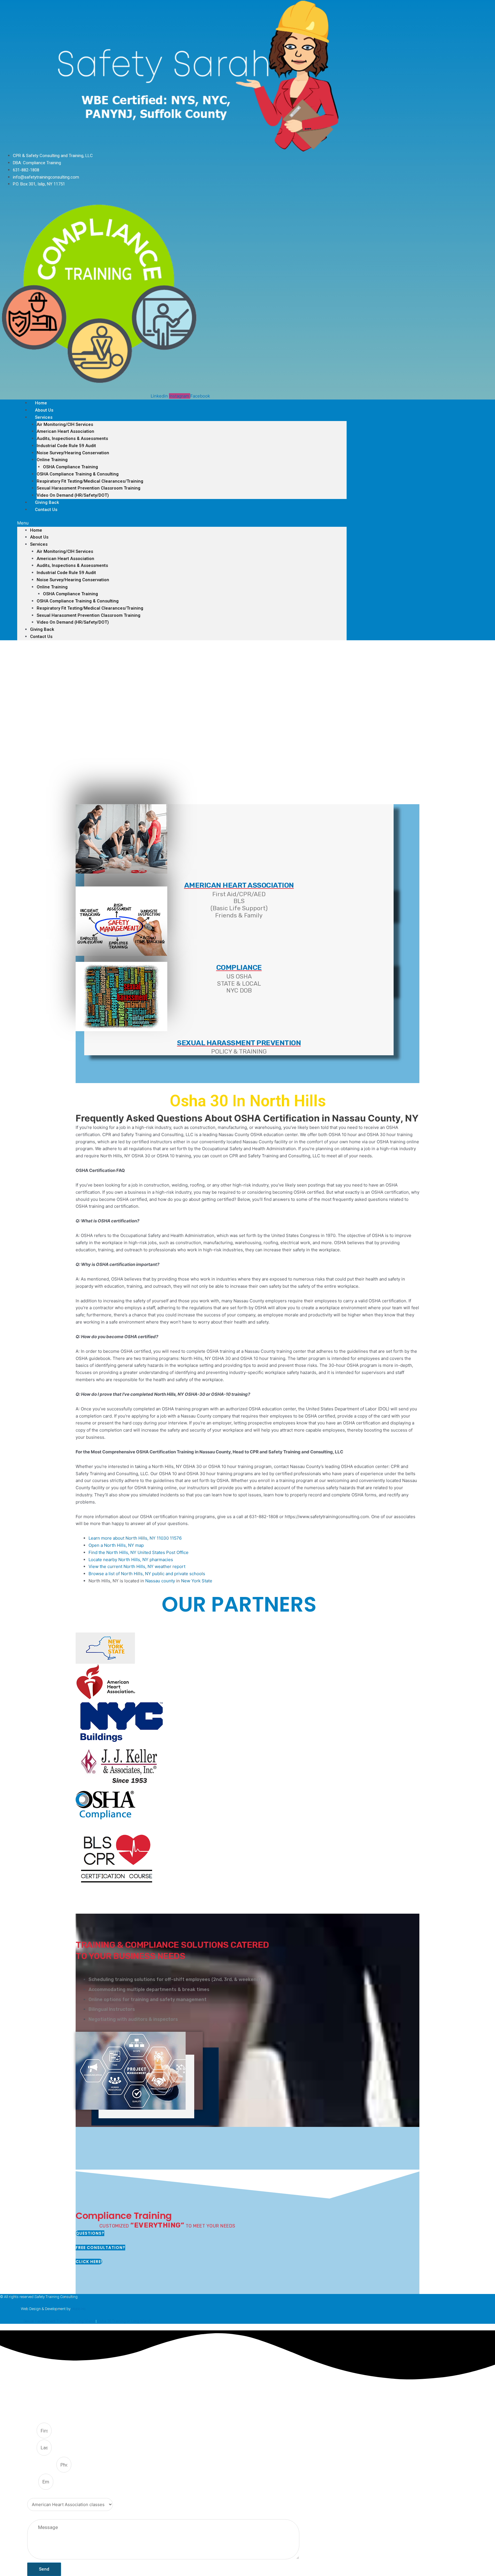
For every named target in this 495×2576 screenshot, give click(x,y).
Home (36, 530)
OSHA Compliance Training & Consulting (78, 474)
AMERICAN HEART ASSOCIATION (239, 885)
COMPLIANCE (239, 967)
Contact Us (46, 510)
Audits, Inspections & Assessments (72, 439)
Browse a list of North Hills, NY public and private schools (147, 1574)
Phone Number (42, 2465)
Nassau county (160, 1581)
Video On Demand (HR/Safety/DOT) (73, 495)
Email (33, 2482)
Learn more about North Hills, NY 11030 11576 (135, 1538)
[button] (182, 523)
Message (36, 2516)
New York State (197, 1581)
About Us (39, 537)
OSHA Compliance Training (70, 467)
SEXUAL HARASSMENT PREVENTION (239, 1043)
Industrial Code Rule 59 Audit (66, 446)
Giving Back (42, 629)
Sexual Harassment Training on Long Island (59, 2321)
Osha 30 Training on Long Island (124, 2321)
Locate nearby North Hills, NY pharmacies (131, 1560)
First (32, 2431)
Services (44, 417)
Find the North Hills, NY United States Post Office (139, 1552)
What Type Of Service (47, 2494)
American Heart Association (65, 431)
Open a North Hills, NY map (116, 1545)
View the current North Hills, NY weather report (137, 1566)
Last (32, 2448)
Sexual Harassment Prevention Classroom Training (89, 488)
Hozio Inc (78, 2309)
